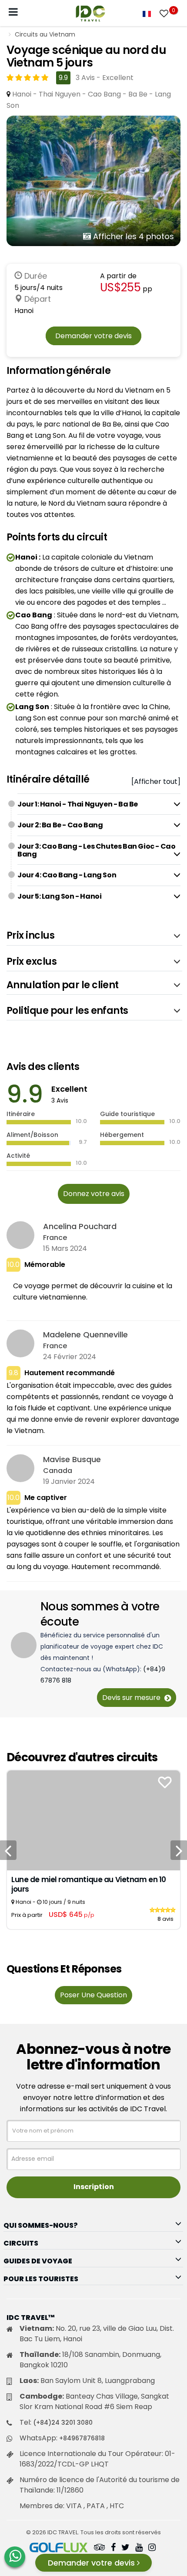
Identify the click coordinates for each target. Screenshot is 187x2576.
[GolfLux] (59, 2548)
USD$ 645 (72, 1915)
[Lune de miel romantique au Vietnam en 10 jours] (93, 1820)
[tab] (99, 804)
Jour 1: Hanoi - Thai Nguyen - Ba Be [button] (78, 804)
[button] (94, 936)
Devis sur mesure (132, 1698)
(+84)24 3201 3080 (63, 2423)
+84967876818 (82, 2438)
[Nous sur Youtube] (139, 2548)
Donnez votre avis (94, 1194)
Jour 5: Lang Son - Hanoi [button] (59, 896)
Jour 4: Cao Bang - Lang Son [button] (67, 875)
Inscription (94, 2187)
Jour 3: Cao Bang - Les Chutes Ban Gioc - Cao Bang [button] (96, 850)
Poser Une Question (93, 1995)
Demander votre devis (93, 336)
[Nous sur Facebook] (113, 2548)
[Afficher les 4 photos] (93, 181)
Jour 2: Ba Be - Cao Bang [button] (60, 825)
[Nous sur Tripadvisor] (100, 2548)
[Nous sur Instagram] (152, 2548)
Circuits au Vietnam (45, 34)
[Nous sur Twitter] (125, 2548)
